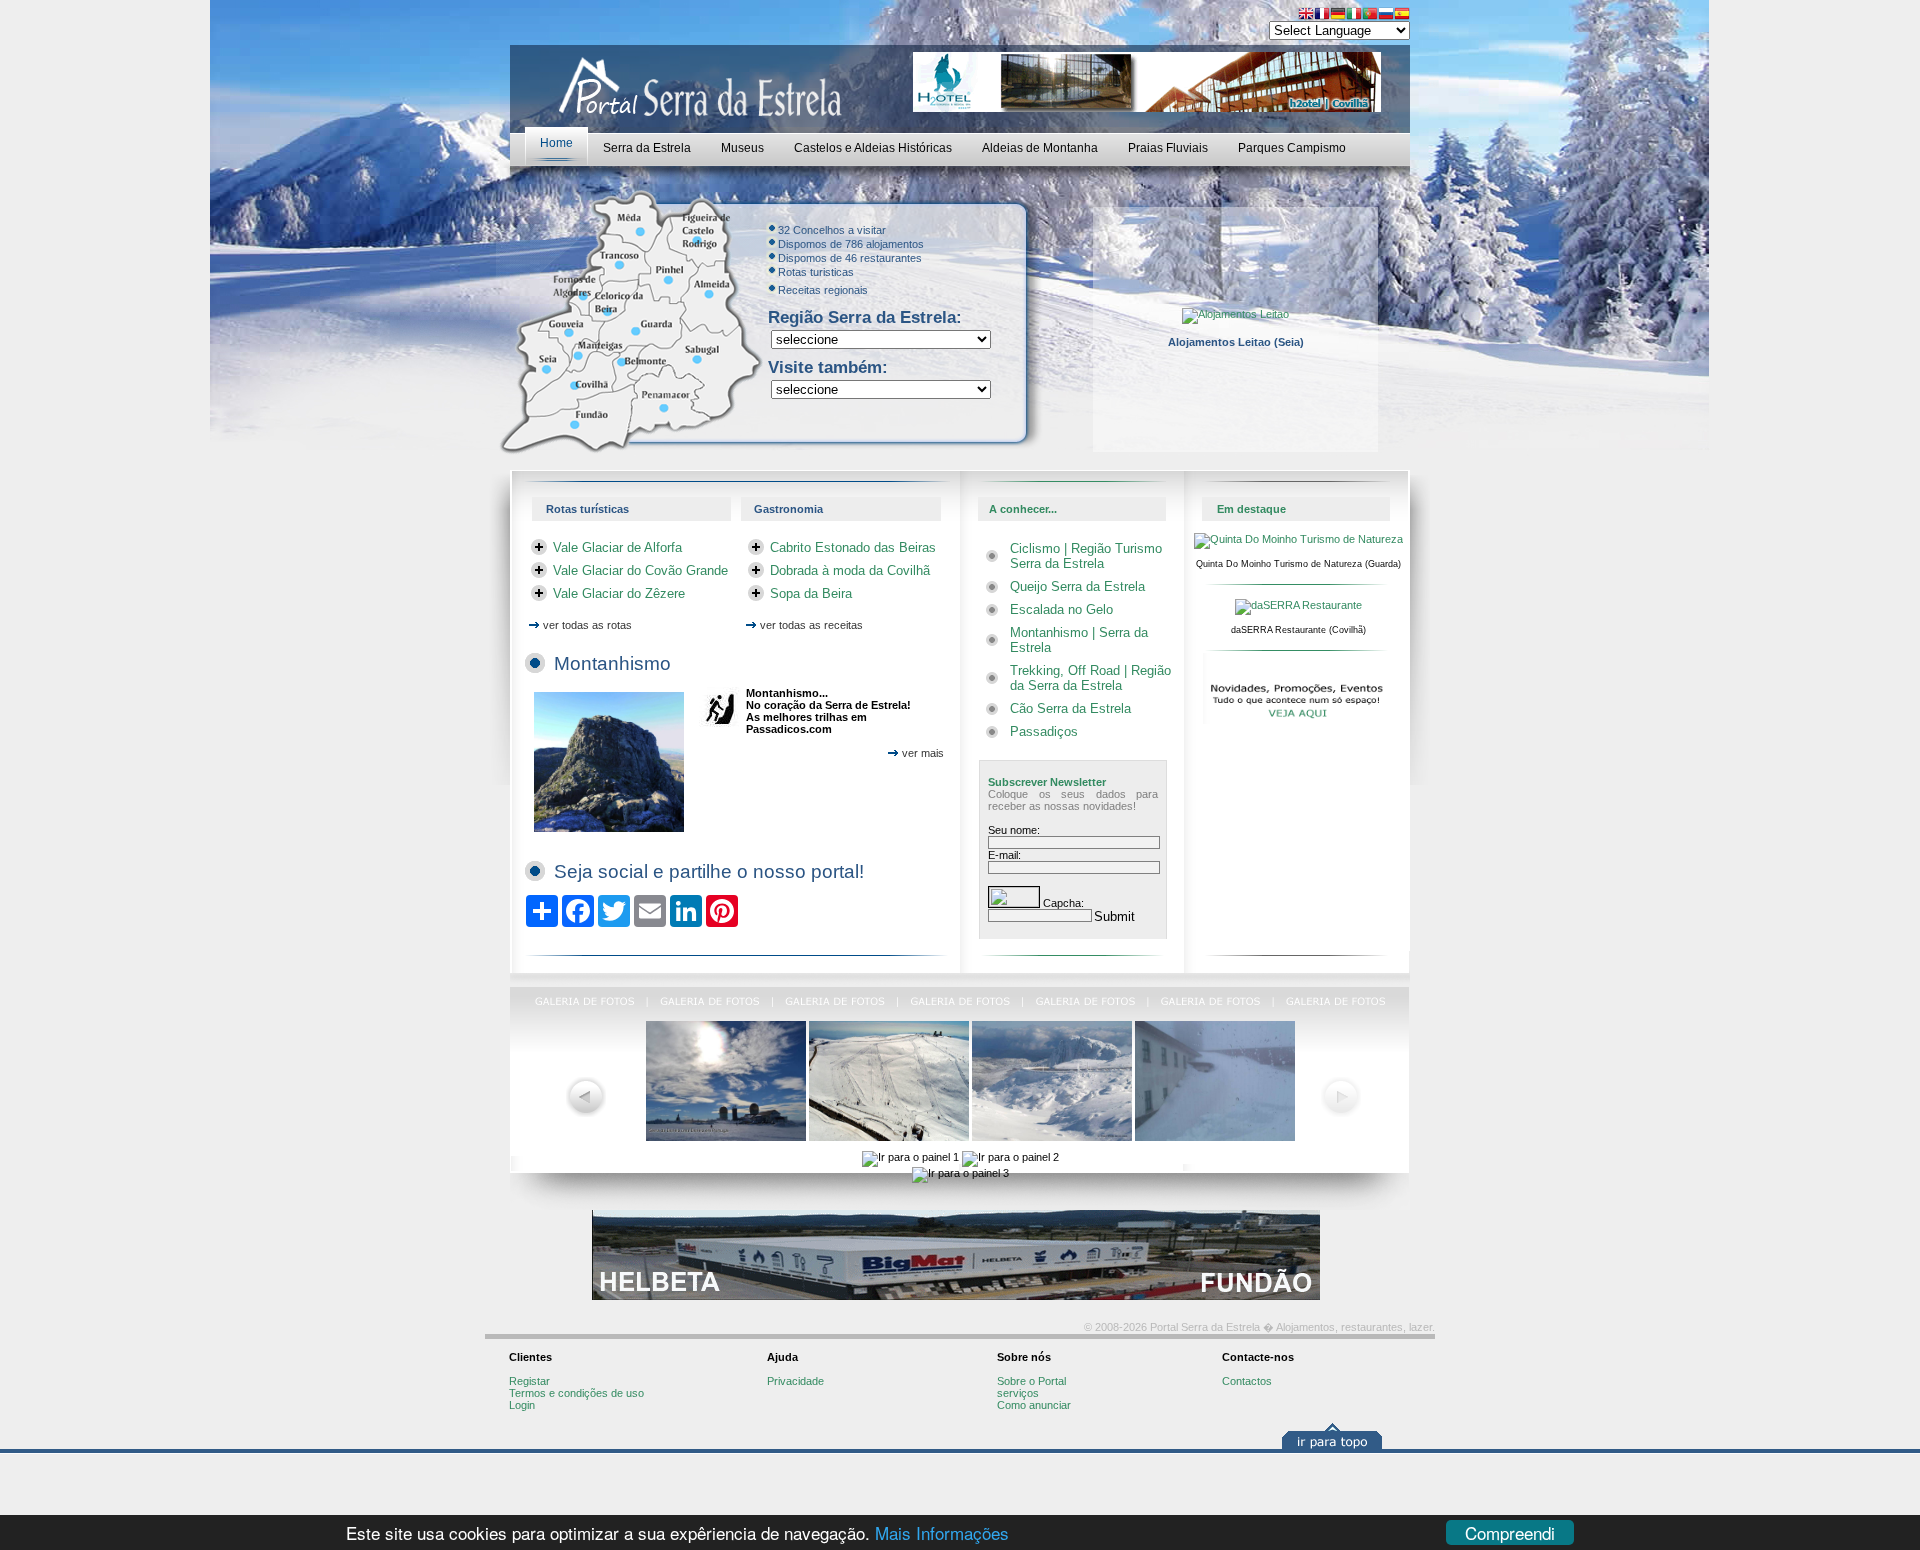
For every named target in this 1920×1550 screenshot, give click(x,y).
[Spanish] (1402, 15)
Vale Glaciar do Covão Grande (640, 570)
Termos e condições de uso (576, 1393)
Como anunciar (1034, 1405)
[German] (1338, 15)
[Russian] (1386, 15)
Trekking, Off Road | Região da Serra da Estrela (1090, 678)
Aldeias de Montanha (1040, 148)
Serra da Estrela (647, 148)
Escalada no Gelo (1061, 609)
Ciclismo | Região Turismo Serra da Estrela (1086, 556)
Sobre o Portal (1031, 1381)
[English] (1306, 15)
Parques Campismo (1292, 148)
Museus (742, 148)
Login (522, 1405)
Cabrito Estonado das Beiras (853, 547)
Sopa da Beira (811, 593)
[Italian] (1354, 15)
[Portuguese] (1370, 15)
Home (556, 143)
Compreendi (1510, 1532)
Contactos (1247, 1381)
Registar (529, 1381)
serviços (1018, 1393)
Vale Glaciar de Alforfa (617, 547)
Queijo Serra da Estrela (1077, 586)
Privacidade (795, 1381)
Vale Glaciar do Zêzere (619, 593)
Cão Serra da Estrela (1070, 708)
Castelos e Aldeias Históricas (873, 148)
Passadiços (1044, 731)
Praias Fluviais (1168, 148)
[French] (1322, 15)
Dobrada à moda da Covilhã (850, 570)
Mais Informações (942, 1532)
